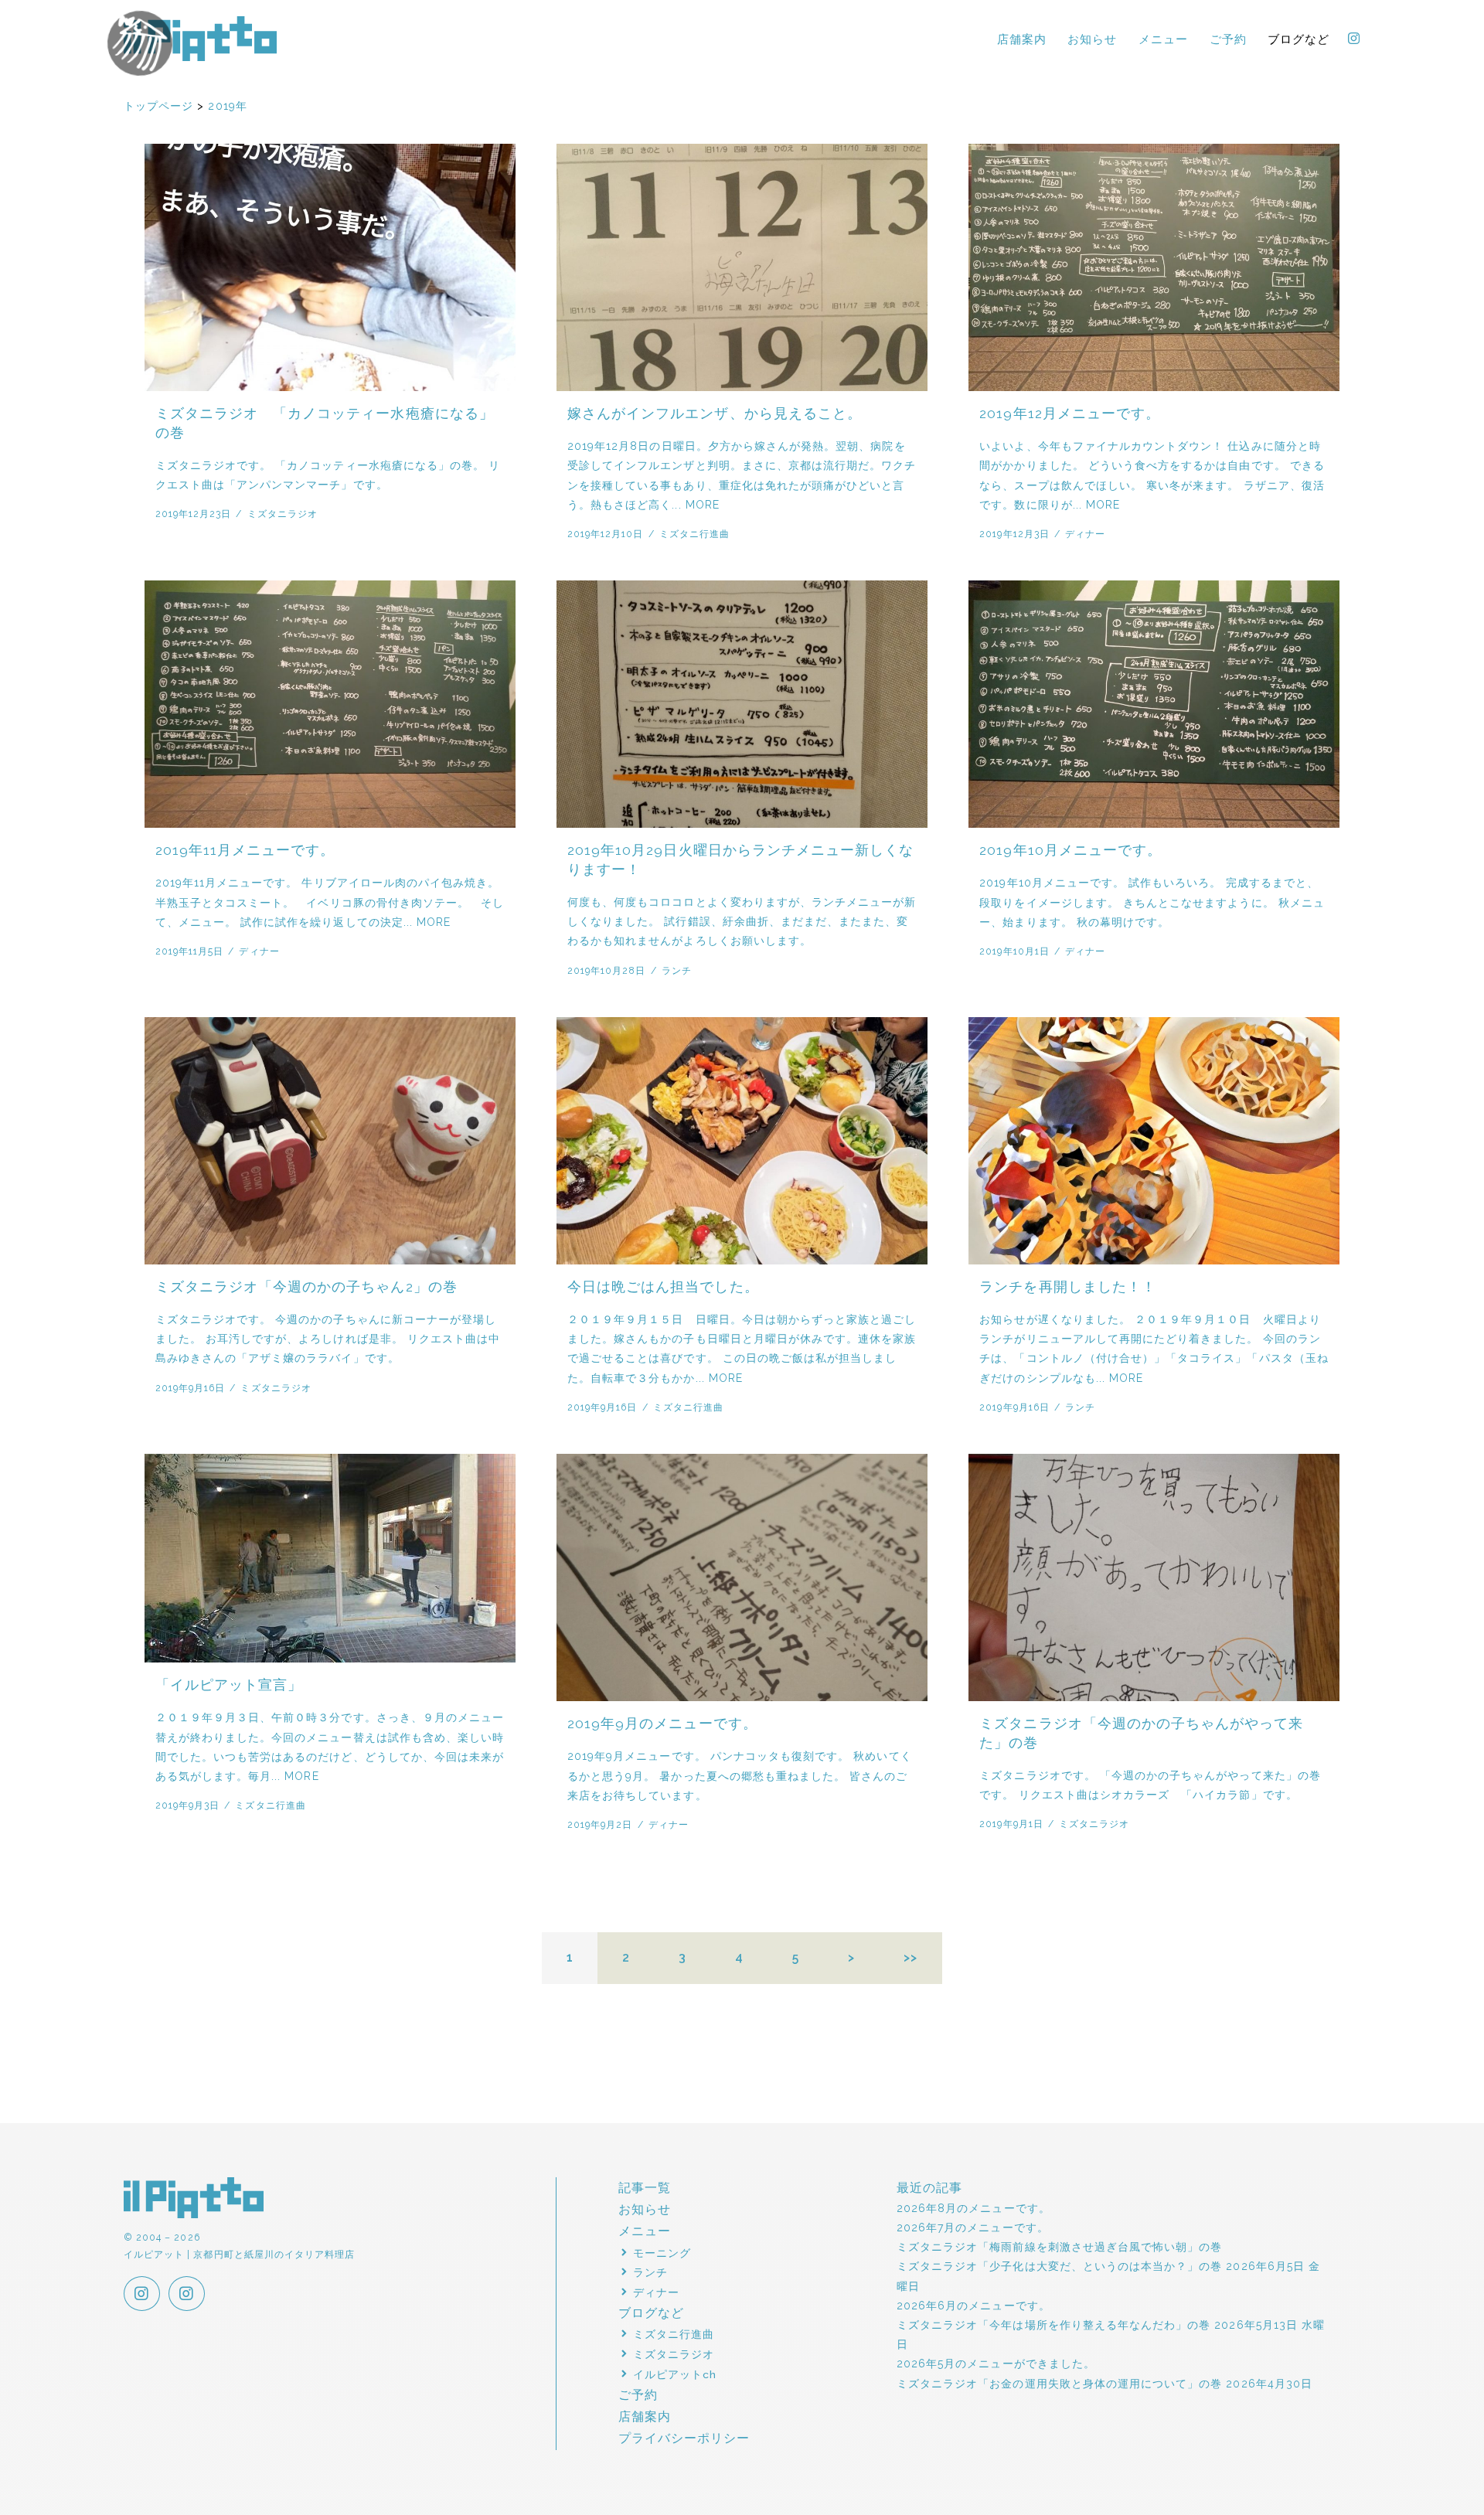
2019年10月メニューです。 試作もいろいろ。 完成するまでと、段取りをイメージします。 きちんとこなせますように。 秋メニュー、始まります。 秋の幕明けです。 (1152, 902)
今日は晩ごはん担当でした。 (663, 1287)
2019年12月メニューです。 (1070, 413)
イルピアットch (675, 2374)
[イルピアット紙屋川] (142, 2295)
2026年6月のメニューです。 (973, 2306)
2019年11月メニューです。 (245, 850)
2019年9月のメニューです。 (662, 1724)
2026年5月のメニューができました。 (996, 2364)
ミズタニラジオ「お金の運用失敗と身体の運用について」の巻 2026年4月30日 (1104, 2384)
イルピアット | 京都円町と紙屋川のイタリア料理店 (201, 39)
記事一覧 (645, 2188)
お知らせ (1092, 39)
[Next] (852, 1959)
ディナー (1085, 534)
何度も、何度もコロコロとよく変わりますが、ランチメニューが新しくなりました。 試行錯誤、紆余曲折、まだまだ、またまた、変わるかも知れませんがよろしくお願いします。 (742, 921)
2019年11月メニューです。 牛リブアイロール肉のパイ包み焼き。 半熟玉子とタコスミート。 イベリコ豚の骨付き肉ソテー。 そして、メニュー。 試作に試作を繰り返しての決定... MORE (330, 902)
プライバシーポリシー (684, 2438)
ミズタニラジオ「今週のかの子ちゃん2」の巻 (306, 1287)
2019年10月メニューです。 (1070, 850)
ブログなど (1298, 39)
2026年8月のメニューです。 (973, 2208)
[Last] (911, 1959)
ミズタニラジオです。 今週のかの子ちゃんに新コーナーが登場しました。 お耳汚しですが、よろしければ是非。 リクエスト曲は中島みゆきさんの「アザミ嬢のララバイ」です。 (328, 1339)
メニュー (1163, 39)
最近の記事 (929, 2188)
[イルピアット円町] (187, 2295)
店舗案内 (1022, 39)
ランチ (677, 970)
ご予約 (1228, 39)
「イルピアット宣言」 (229, 1685)
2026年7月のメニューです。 (973, 2227)
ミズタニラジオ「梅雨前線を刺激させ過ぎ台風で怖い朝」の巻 (1059, 2247)
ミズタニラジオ (283, 514)
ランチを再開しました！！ (1068, 1287)
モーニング (662, 2253)
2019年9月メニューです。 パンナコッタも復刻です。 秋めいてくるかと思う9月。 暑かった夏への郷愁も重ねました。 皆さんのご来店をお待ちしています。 (740, 1775)
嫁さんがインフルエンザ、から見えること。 (715, 413)
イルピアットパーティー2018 (140, 43)
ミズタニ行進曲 (694, 534)
